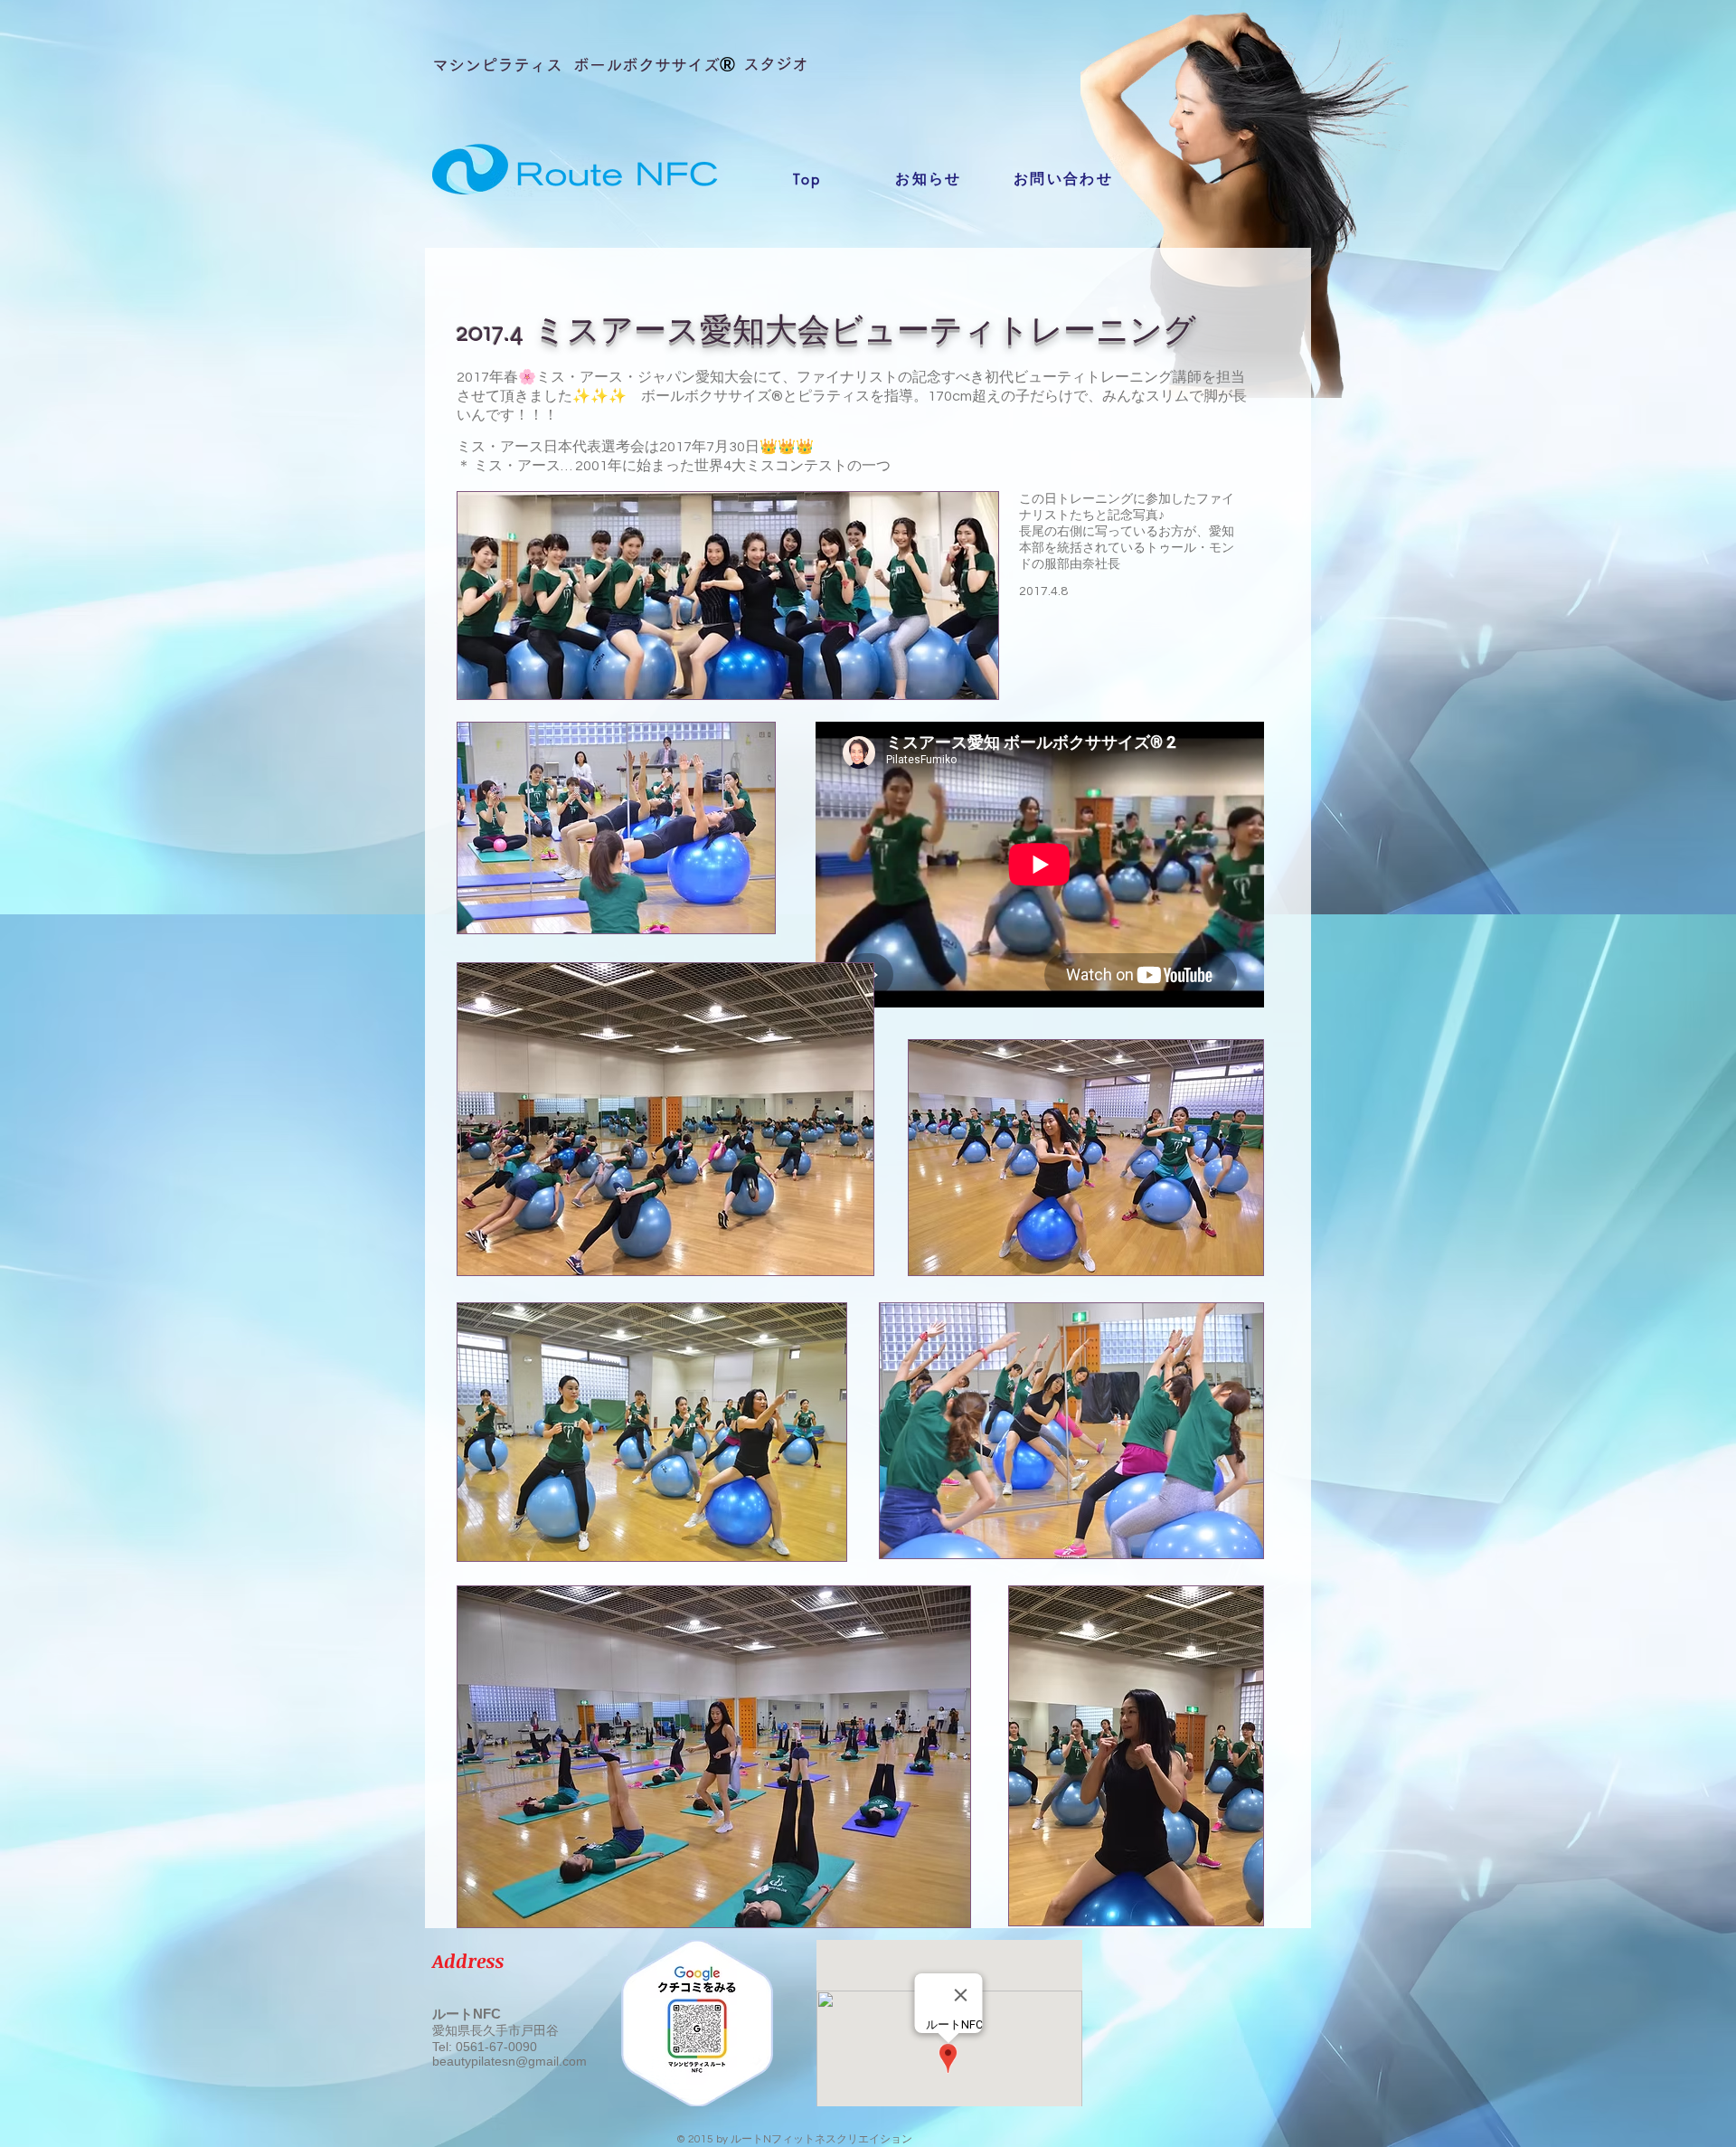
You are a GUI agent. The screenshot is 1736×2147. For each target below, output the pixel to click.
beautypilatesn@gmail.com (509, 2061)
